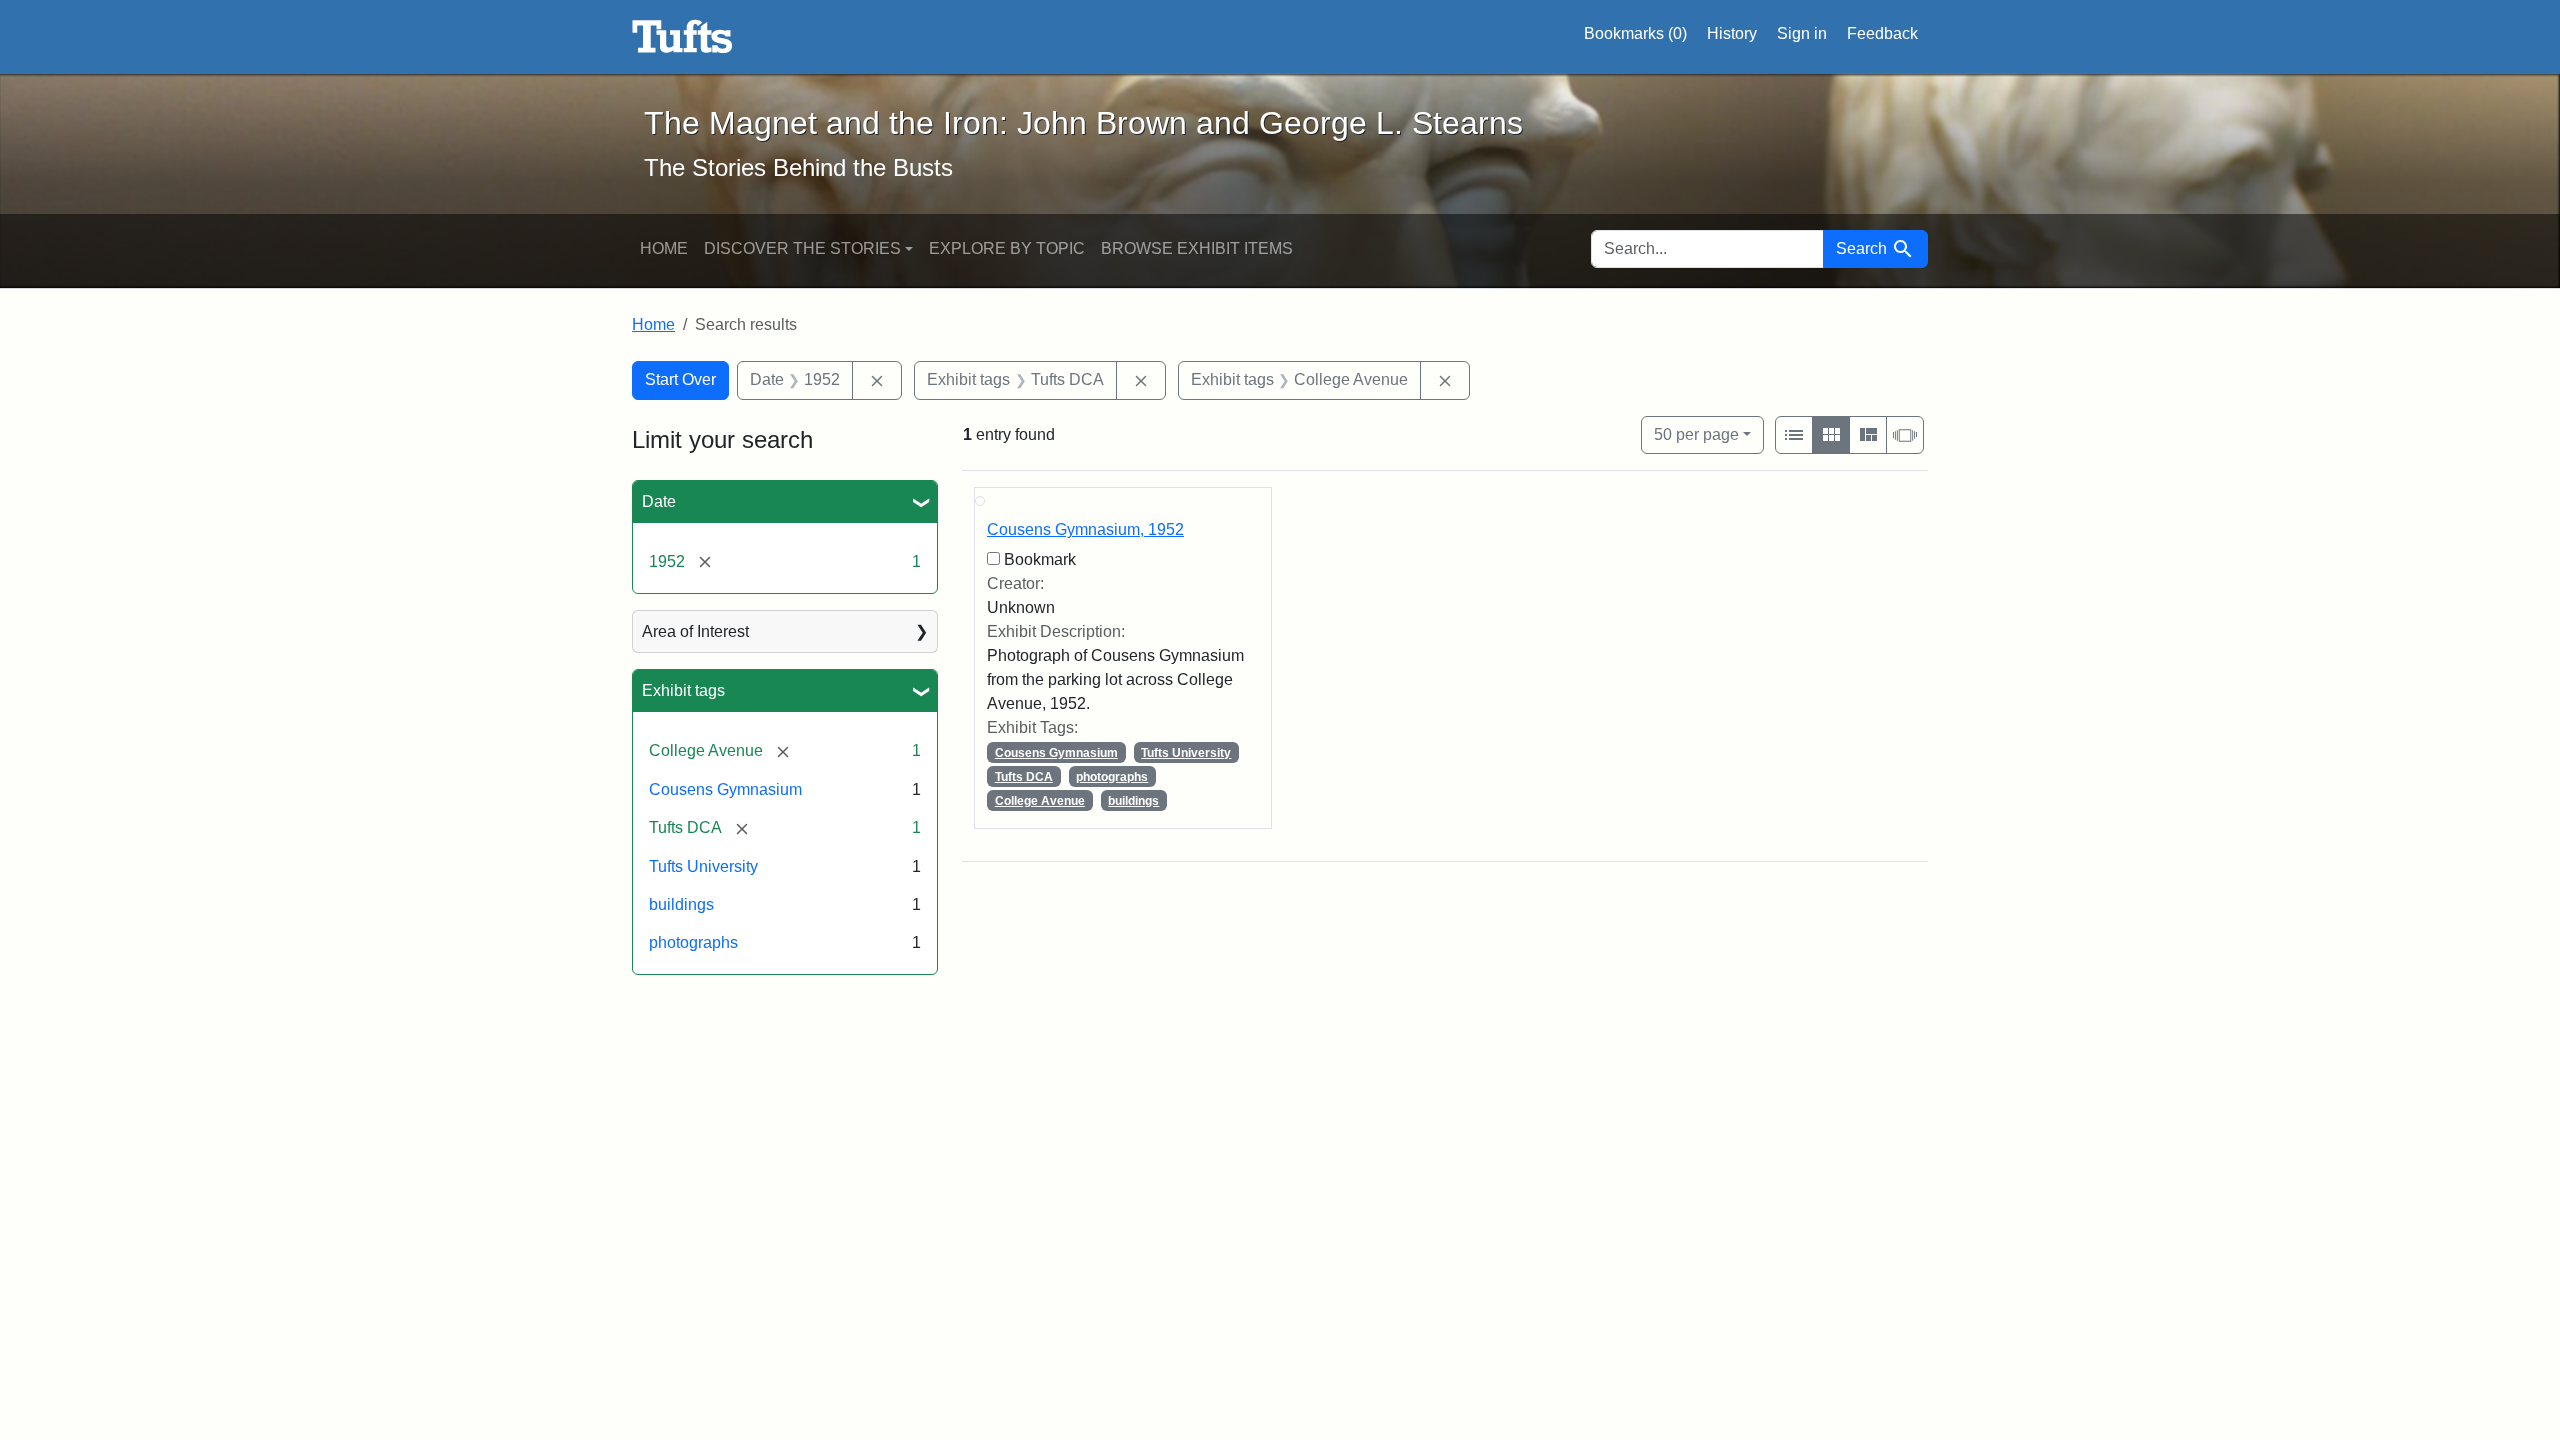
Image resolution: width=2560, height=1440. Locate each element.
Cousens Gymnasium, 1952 (1085, 529)
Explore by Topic (1007, 248)
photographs (693, 942)
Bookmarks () (1635, 33)
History (1732, 33)
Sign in (1802, 33)
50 (1696, 434)
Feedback (1882, 33)
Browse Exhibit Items (1197, 248)
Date (659, 501)
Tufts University (703, 866)
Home (664, 248)
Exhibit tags (683, 690)
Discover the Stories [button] (802, 248)
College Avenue (1040, 801)
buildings (681, 904)
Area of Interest (695, 631)
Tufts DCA (1024, 777)
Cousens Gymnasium (725, 789)
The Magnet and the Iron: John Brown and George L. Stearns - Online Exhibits (682, 37)
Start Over (680, 379)
